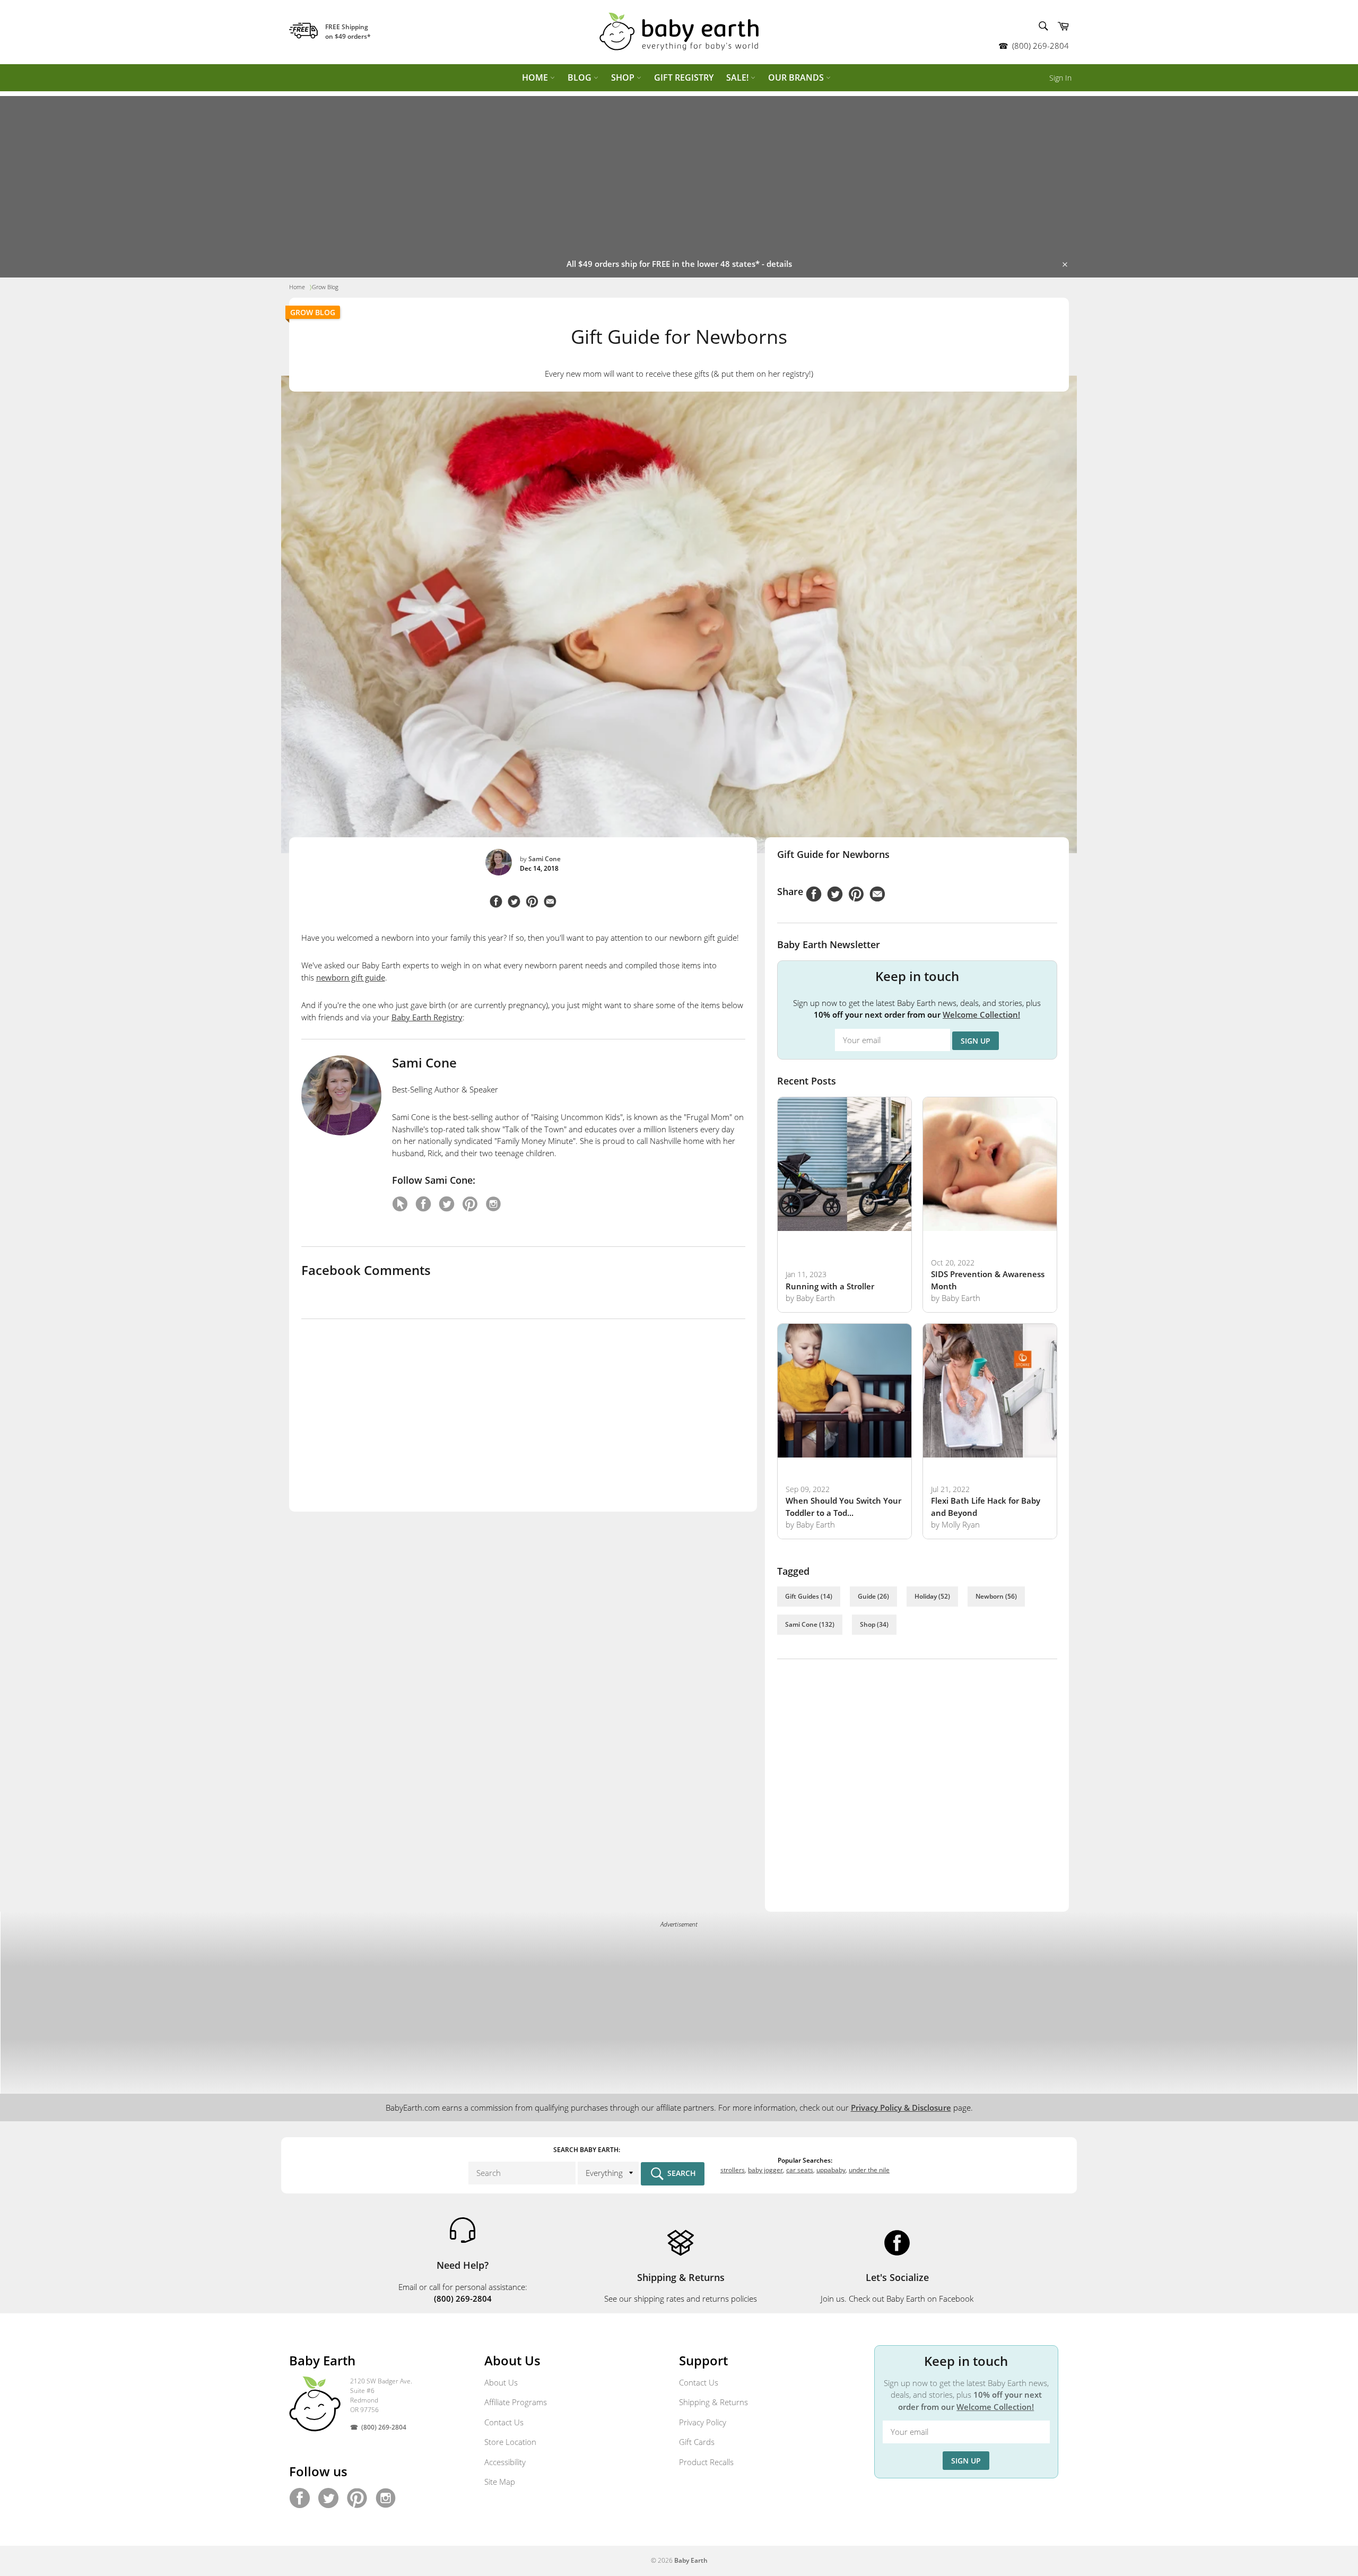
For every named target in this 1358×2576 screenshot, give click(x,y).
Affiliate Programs (516, 2402)
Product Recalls (706, 2462)
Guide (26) (873, 1596)
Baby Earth (691, 2560)
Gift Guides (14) (809, 1596)
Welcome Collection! (981, 1014)
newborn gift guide (351, 977)
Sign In (1060, 78)
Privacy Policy (703, 2422)
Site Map (500, 2482)
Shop (624, 77)
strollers (733, 2170)
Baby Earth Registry (427, 1017)
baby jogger (765, 2170)
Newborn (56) (996, 1596)
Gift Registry (684, 77)
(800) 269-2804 (1041, 46)
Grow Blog (313, 312)
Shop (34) (874, 1624)
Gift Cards (697, 2442)
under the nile (869, 2170)
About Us (501, 2382)
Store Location (510, 2442)
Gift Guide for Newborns (833, 854)
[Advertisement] (679, 170)
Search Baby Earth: (587, 2150)
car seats (800, 2170)
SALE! (738, 77)
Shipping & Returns (713, 2402)
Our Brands (797, 77)
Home (536, 77)
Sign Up (976, 1041)
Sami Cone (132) (810, 1624)
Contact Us (504, 2422)
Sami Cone (545, 859)
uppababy (831, 2170)
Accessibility (505, 2462)
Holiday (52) (932, 1596)
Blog (581, 77)
